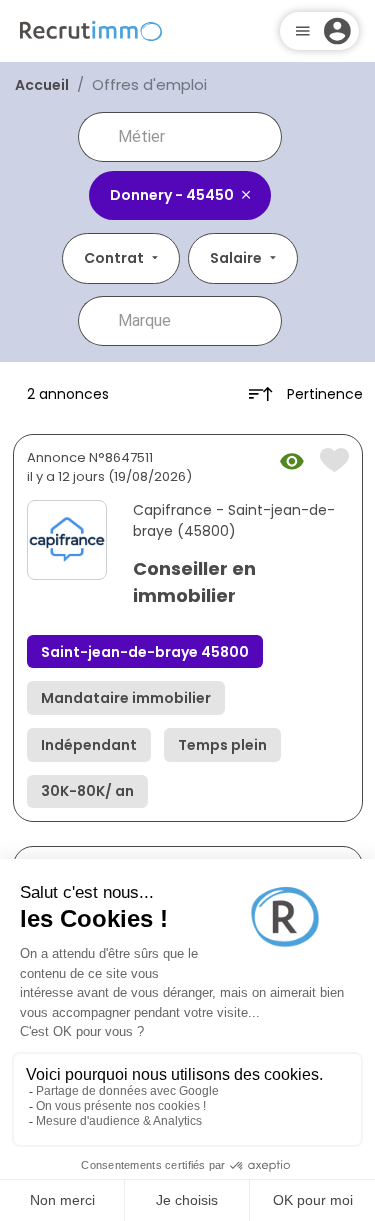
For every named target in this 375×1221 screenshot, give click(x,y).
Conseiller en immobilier (194, 582)
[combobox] (194, 137)
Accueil (42, 85)
